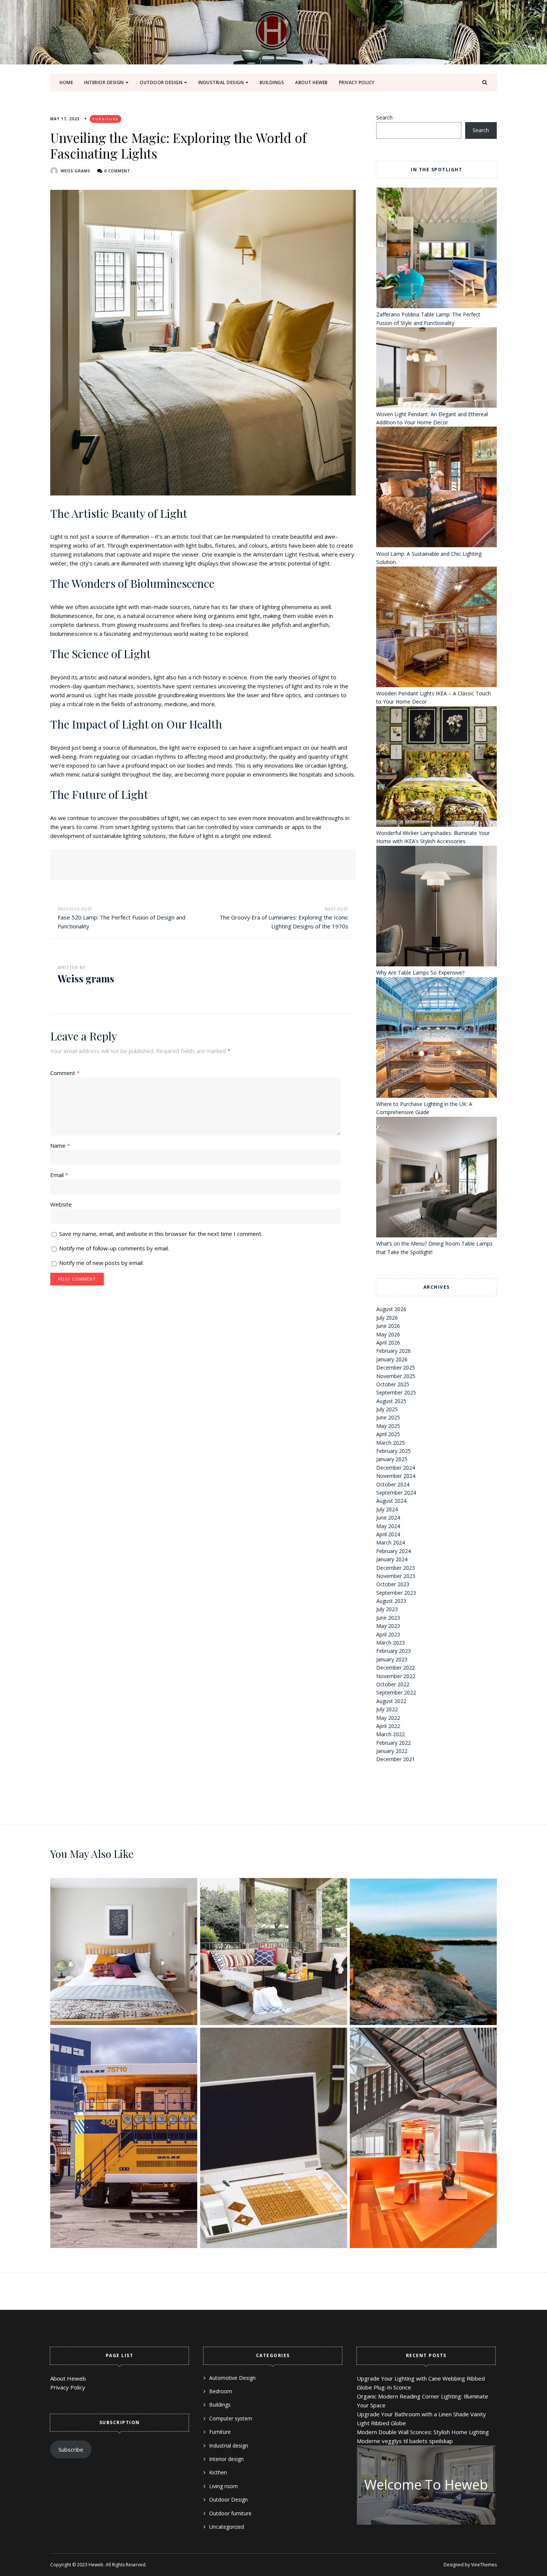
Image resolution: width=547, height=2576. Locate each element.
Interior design (104, 82)
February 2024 (394, 1551)
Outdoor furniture (230, 2513)
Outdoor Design (161, 82)
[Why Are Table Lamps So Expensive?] (436, 907)
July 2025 (387, 1409)
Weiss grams (76, 171)
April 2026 (388, 1343)
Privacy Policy (357, 82)
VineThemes (484, 2565)
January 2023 (392, 1659)
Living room (223, 2486)
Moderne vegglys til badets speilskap (405, 2441)
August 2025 (391, 1401)
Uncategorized (227, 2527)
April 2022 (388, 1726)
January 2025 (392, 1459)
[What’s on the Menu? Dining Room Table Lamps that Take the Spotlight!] (436, 1178)
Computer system (231, 2418)
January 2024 (392, 1559)
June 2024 (388, 1517)
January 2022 (392, 1751)
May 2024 (388, 1526)
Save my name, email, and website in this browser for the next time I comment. (161, 1234)
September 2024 (396, 1493)
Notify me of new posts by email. (101, 1263)
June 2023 (388, 1618)
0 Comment (117, 171)
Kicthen (218, 2472)
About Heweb (311, 82)
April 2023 (388, 1634)
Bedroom (221, 2391)
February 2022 (394, 1743)
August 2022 (391, 1701)
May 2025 (388, 1426)
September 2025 (396, 1392)
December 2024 (396, 1468)
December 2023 (396, 1568)
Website (61, 1204)
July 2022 (387, 1709)
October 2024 (393, 1484)
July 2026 (387, 1318)
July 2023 (387, 1609)
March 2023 (391, 1643)
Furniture (105, 119)
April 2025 (388, 1434)
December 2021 (396, 1759)
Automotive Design (232, 2378)
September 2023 (396, 1593)
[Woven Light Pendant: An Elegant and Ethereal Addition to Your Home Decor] (436, 369)
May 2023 (388, 1626)
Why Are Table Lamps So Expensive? (420, 973)
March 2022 (391, 1734)
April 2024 (388, 1534)
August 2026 (391, 1309)
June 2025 (388, 1417)
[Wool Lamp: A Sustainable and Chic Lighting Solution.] (436, 488)
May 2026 (388, 1334)
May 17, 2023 (65, 119)
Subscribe (71, 2449)
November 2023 (396, 1576)
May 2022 (388, 1718)
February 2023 (394, 1651)
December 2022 (396, 1668)
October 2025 (393, 1384)
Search (384, 117)
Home (66, 82)
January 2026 (392, 1359)
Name (60, 1145)
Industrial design (221, 82)
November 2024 (396, 1476)
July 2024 (387, 1509)
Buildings (272, 82)
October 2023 (393, 1584)
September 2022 (396, 1692)
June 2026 (388, 1326)
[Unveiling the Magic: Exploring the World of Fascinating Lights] (203, 343)
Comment (65, 1073)
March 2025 (391, 1443)
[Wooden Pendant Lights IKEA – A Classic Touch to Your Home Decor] (436, 628)
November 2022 (396, 1676)
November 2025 (396, 1376)
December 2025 (396, 1367)
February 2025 (394, 1451)
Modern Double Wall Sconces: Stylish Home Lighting (423, 2432)
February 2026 (394, 1351)
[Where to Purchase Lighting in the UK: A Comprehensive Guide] (436, 1039)
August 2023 (391, 1601)
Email (59, 1175)
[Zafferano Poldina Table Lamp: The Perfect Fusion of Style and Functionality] (436, 249)
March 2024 (391, 1542)
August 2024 (391, 1501)
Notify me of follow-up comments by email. (114, 1248)
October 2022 (393, 1684)
